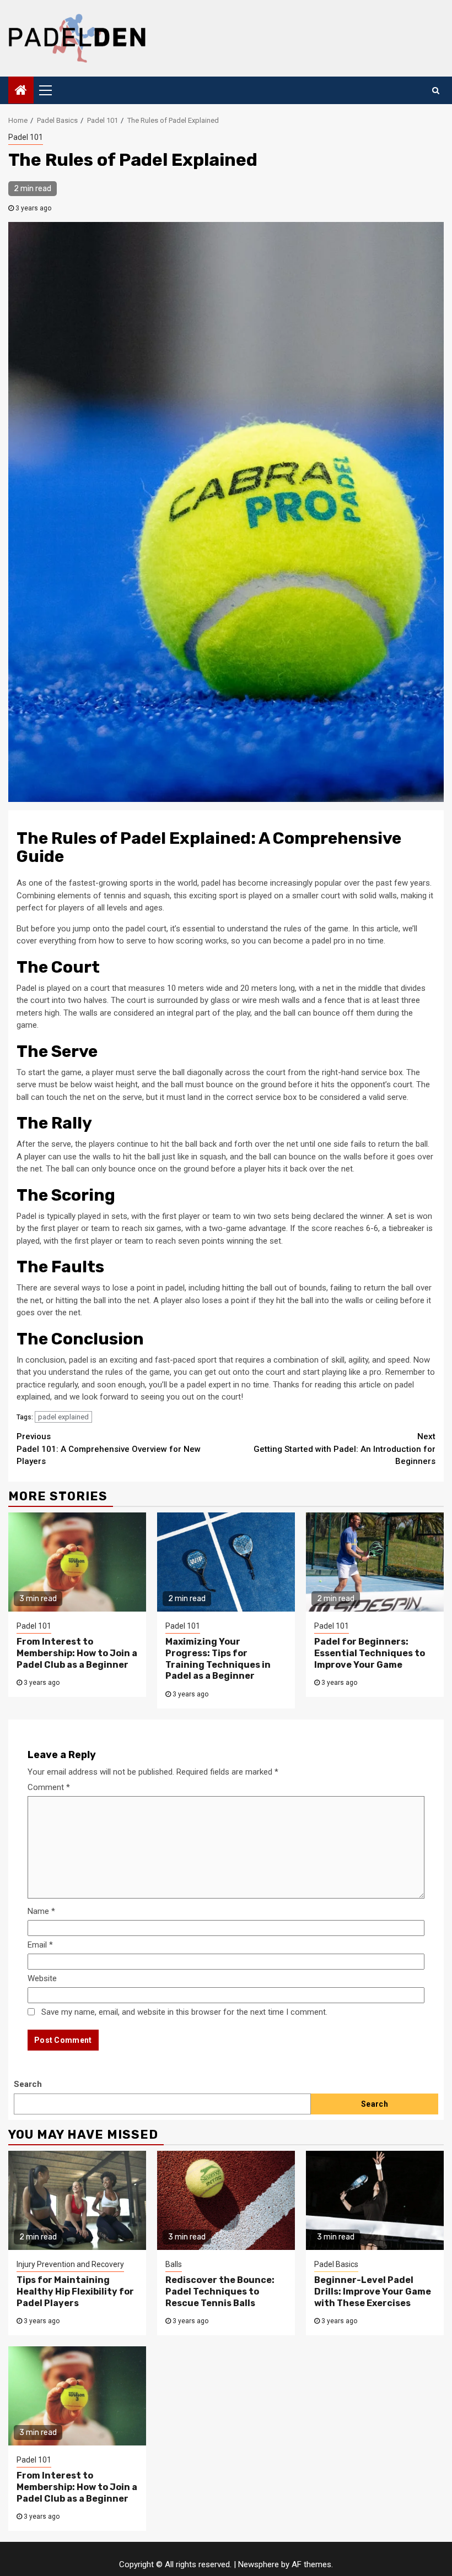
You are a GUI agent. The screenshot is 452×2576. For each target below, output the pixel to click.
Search (28, 2084)
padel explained (63, 1417)
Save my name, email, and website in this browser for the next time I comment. (184, 2012)
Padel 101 (26, 137)
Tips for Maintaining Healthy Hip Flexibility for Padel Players (75, 2292)
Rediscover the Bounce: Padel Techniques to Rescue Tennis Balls (220, 2292)
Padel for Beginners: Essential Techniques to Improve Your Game (370, 1653)
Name (41, 1911)
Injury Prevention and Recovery (70, 2264)
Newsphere (259, 2564)
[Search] (436, 90)
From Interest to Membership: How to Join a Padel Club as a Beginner (77, 1653)
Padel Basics (336, 2264)
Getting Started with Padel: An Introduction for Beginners (345, 1449)
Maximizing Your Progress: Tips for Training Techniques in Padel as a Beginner (218, 1659)
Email (40, 1945)
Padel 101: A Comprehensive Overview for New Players (109, 1449)
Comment (49, 1787)
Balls (174, 2264)
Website (42, 1978)
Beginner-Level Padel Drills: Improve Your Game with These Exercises (373, 2292)
